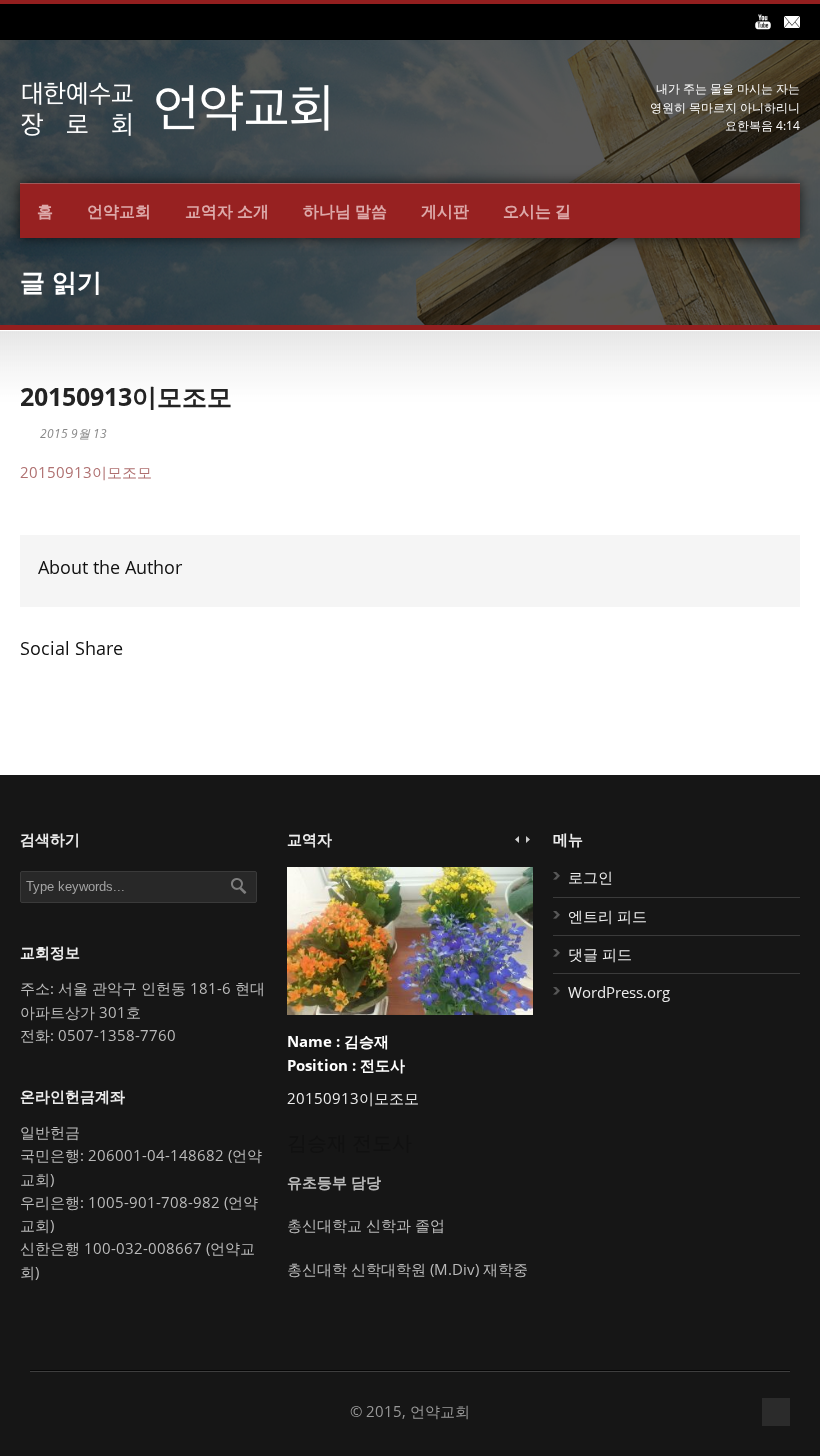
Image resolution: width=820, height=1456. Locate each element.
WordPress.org (619, 992)
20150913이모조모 (126, 396)
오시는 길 (537, 211)
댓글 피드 (600, 954)
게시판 (445, 211)
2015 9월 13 (73, 433)
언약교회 (119, 211)
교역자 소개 (227, 211)
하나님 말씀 (345, 211)
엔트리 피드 (607, 916)
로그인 (590, 877)
